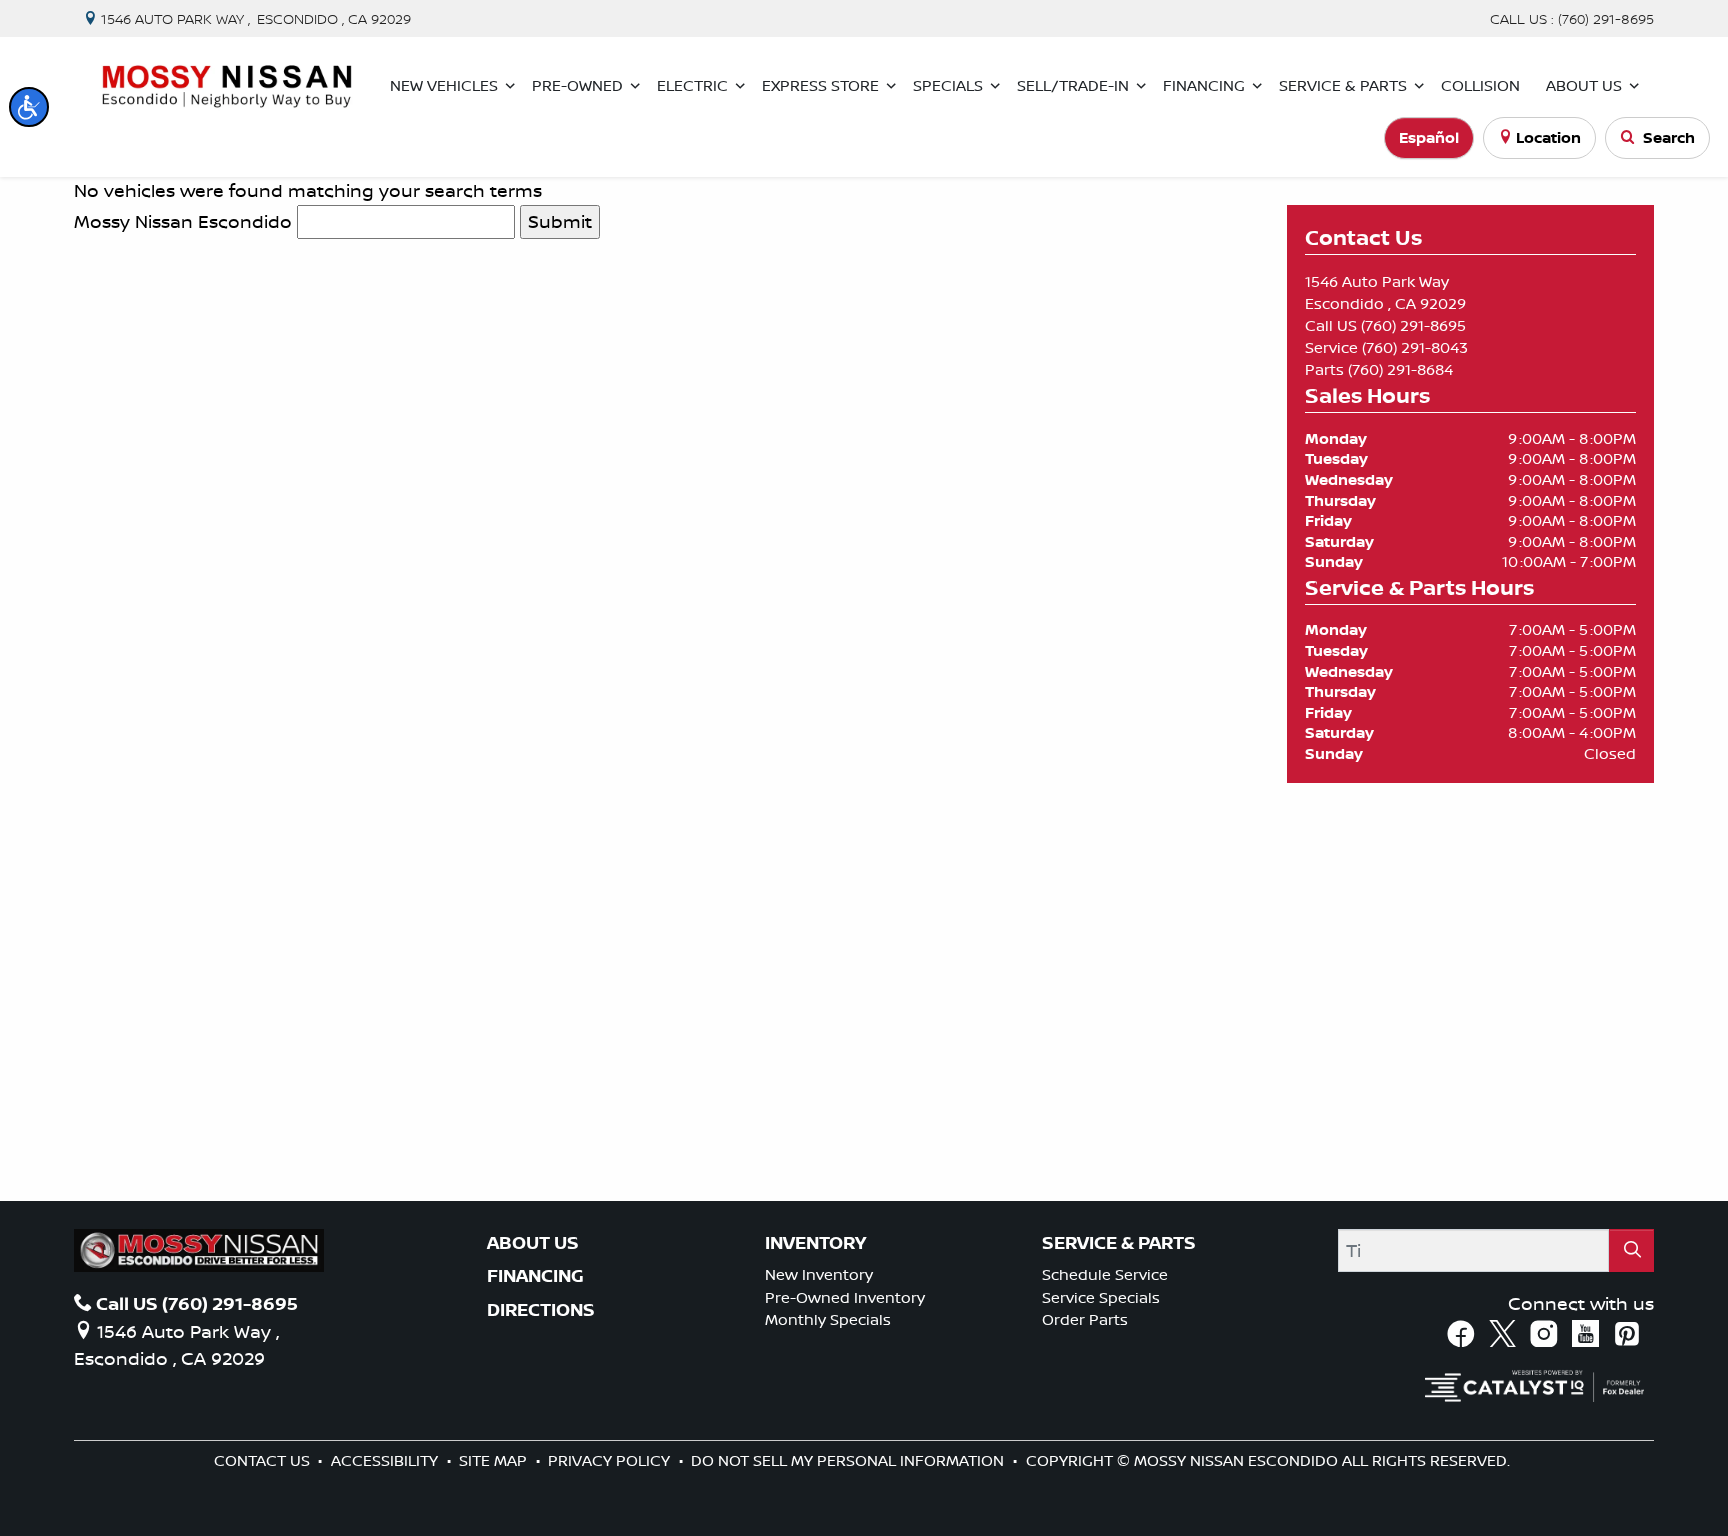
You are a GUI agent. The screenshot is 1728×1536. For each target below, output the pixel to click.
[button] (29, 107)
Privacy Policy (611, 1460)
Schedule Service (1105, 1274)
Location (1548, 137)
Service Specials (1101, 1297)
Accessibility (386, 1460)
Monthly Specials (828, 1319)
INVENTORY (815, 1243)
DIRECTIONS (541, 1310)
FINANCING (535, 1276)
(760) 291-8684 (1400, 369)
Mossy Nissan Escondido (183, 221)
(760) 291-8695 (1413, 325)
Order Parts (1085, 1319)
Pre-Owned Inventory (845, 1297)
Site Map (495, 1460)
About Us (533, 1243)
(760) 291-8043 (1415, 347)
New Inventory (819, 1274)
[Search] (1631, 1250)
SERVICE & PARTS (1119, 1243)
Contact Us (264, 1460)
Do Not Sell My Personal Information (849, 1460)
